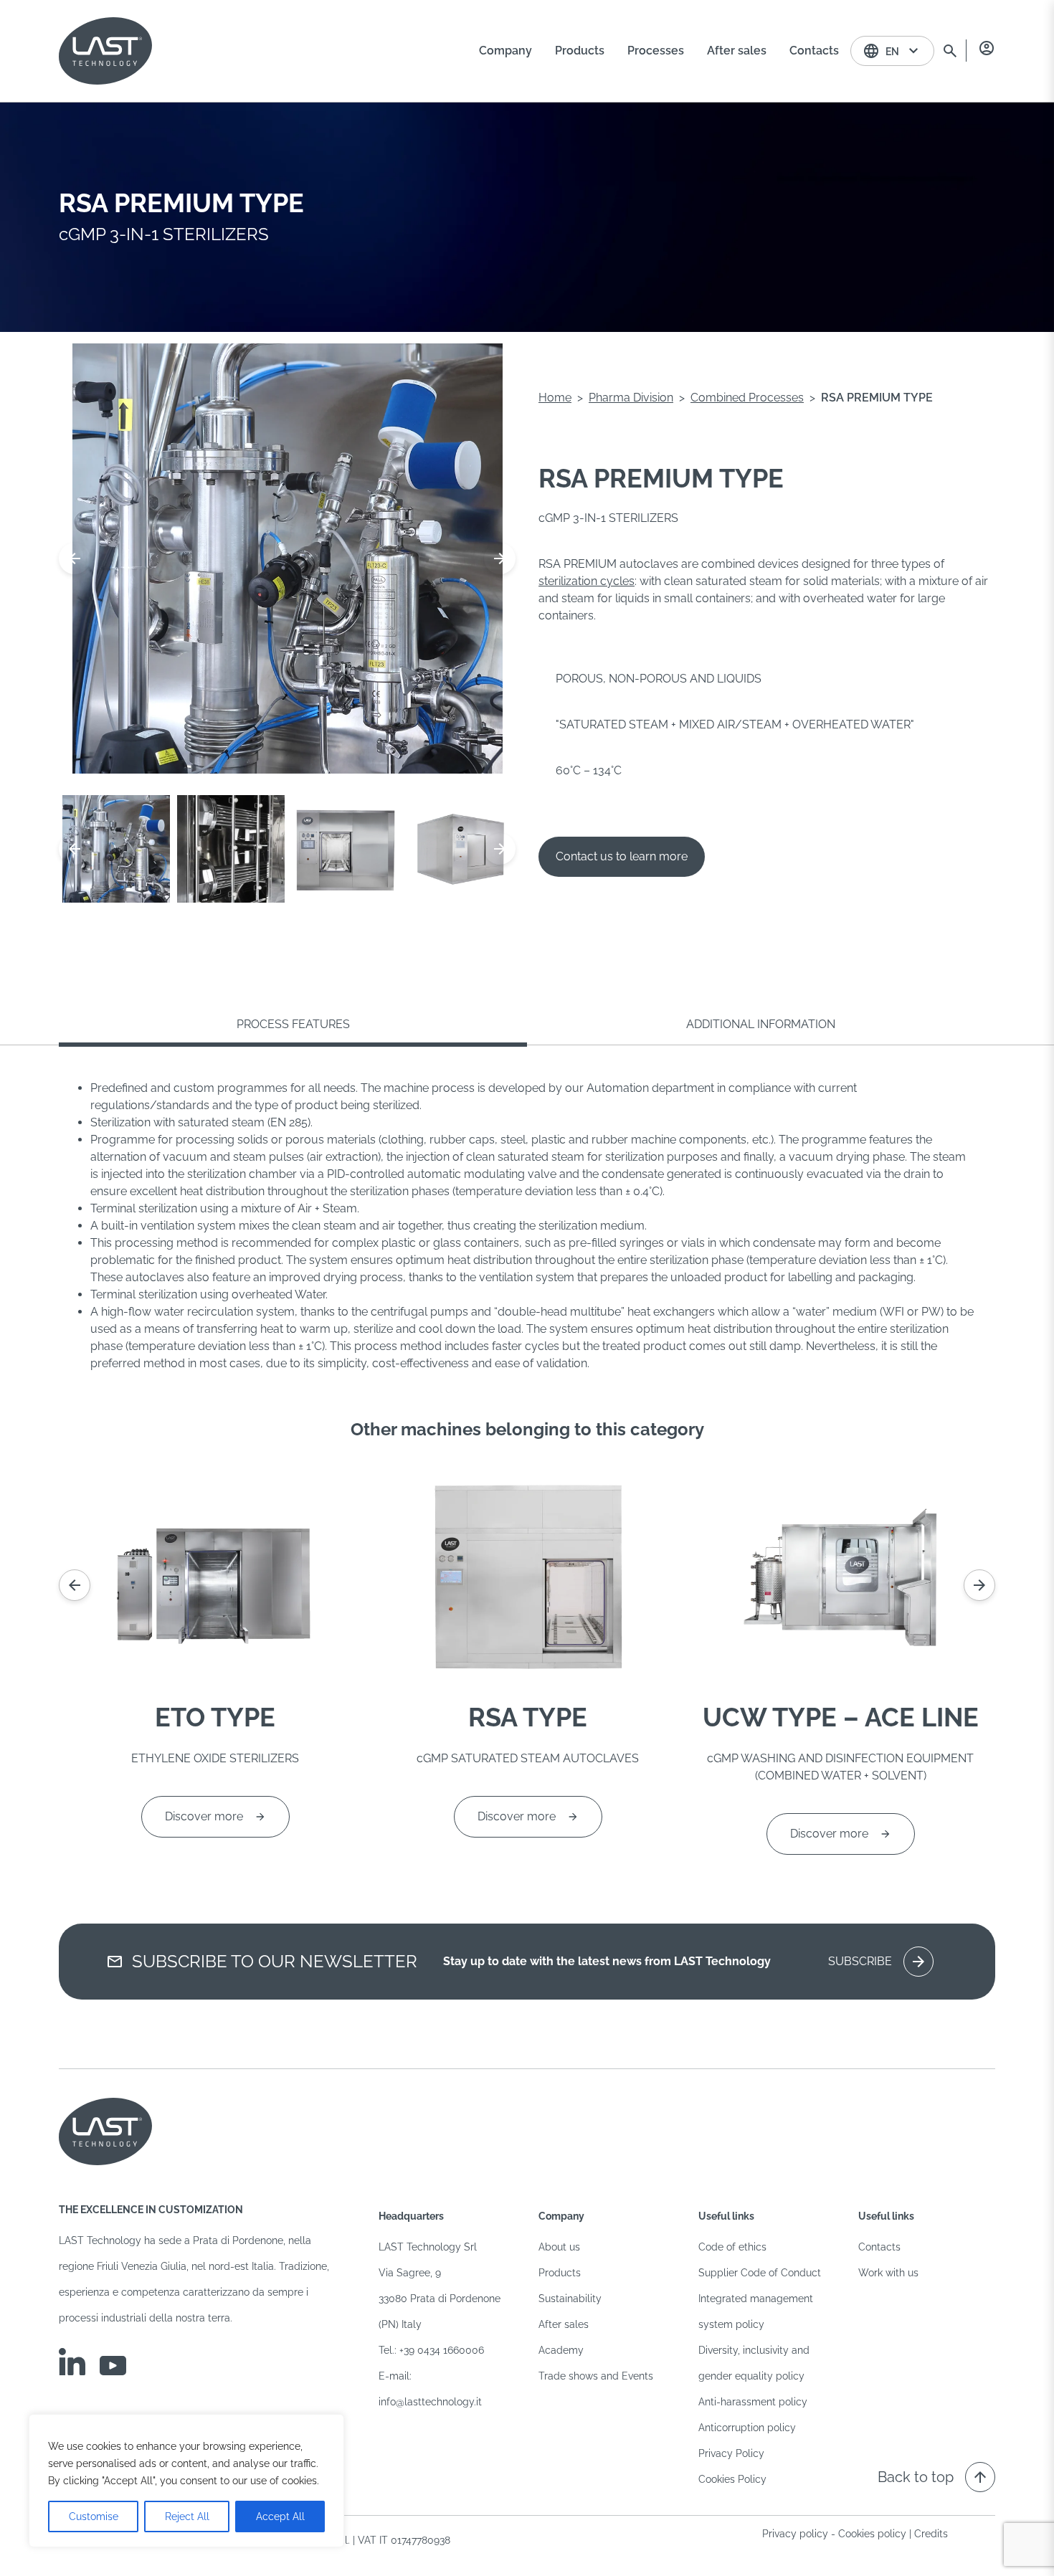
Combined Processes (747, 398)
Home (555, 398)
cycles (617, 581)
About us (559, 2247)
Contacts (879, 2247)
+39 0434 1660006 (442, 2350)
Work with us (888, 2273)
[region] (186, 2481)
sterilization (569, 581)
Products (560, 2273)
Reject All (187, 2516)
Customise (94, 2516)
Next (500, 559)
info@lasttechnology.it (430, 2402)
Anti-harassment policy (753, 2402)
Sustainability (570, 2299)
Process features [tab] (293, 1024)
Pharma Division (631, 398)
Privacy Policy (731, 2453)
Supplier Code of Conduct (760, 2273)
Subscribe (878, 1962)
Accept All (280, 2516)
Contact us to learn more (622, 856)
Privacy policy (795, 2534)
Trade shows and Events (596, 2376)
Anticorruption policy (747, 2428)
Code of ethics (732, 2247)
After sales (564, 2324)
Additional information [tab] (761, 1024)
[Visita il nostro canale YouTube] (113, 2366)
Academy (561, 2350)
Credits (931, 2534)
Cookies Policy (732, 2479)
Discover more (204, 1816)
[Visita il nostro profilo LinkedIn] (72, 2362)
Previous (75, 559)
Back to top (933, 2477)
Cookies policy (872, 2534)
